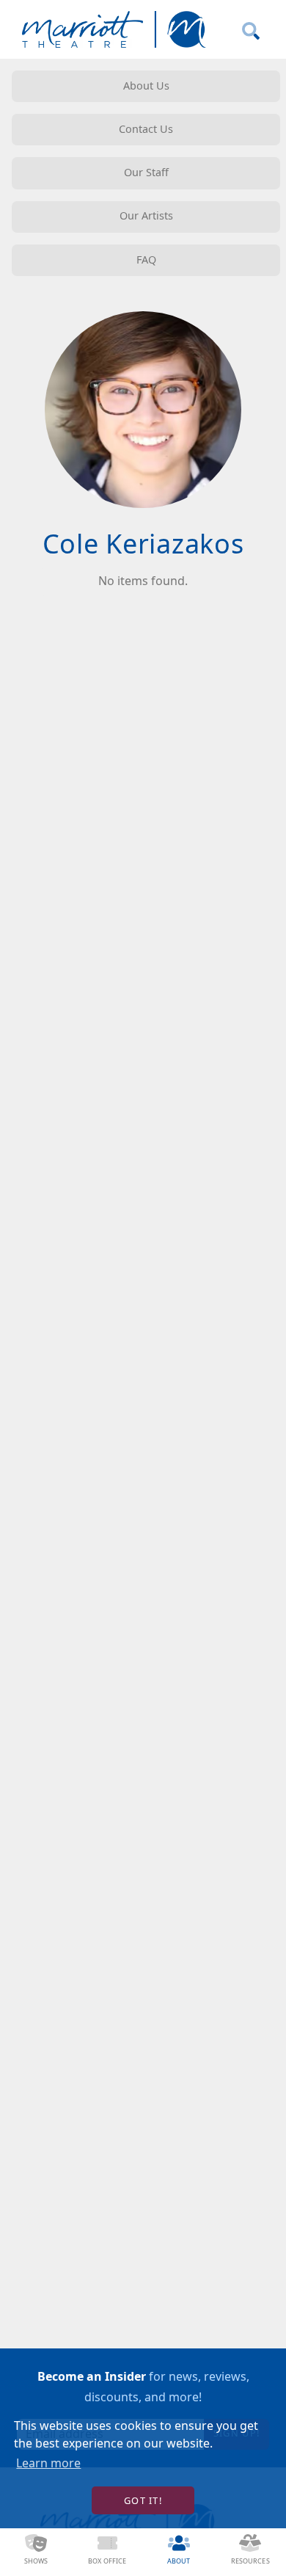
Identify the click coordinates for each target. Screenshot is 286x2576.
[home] (111, 29)
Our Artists (146, 215)
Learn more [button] (48, 2463)
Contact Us (146, 129)
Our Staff (146, 172)
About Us (146, 86)
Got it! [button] (143, 2500)
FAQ (146, 260)
